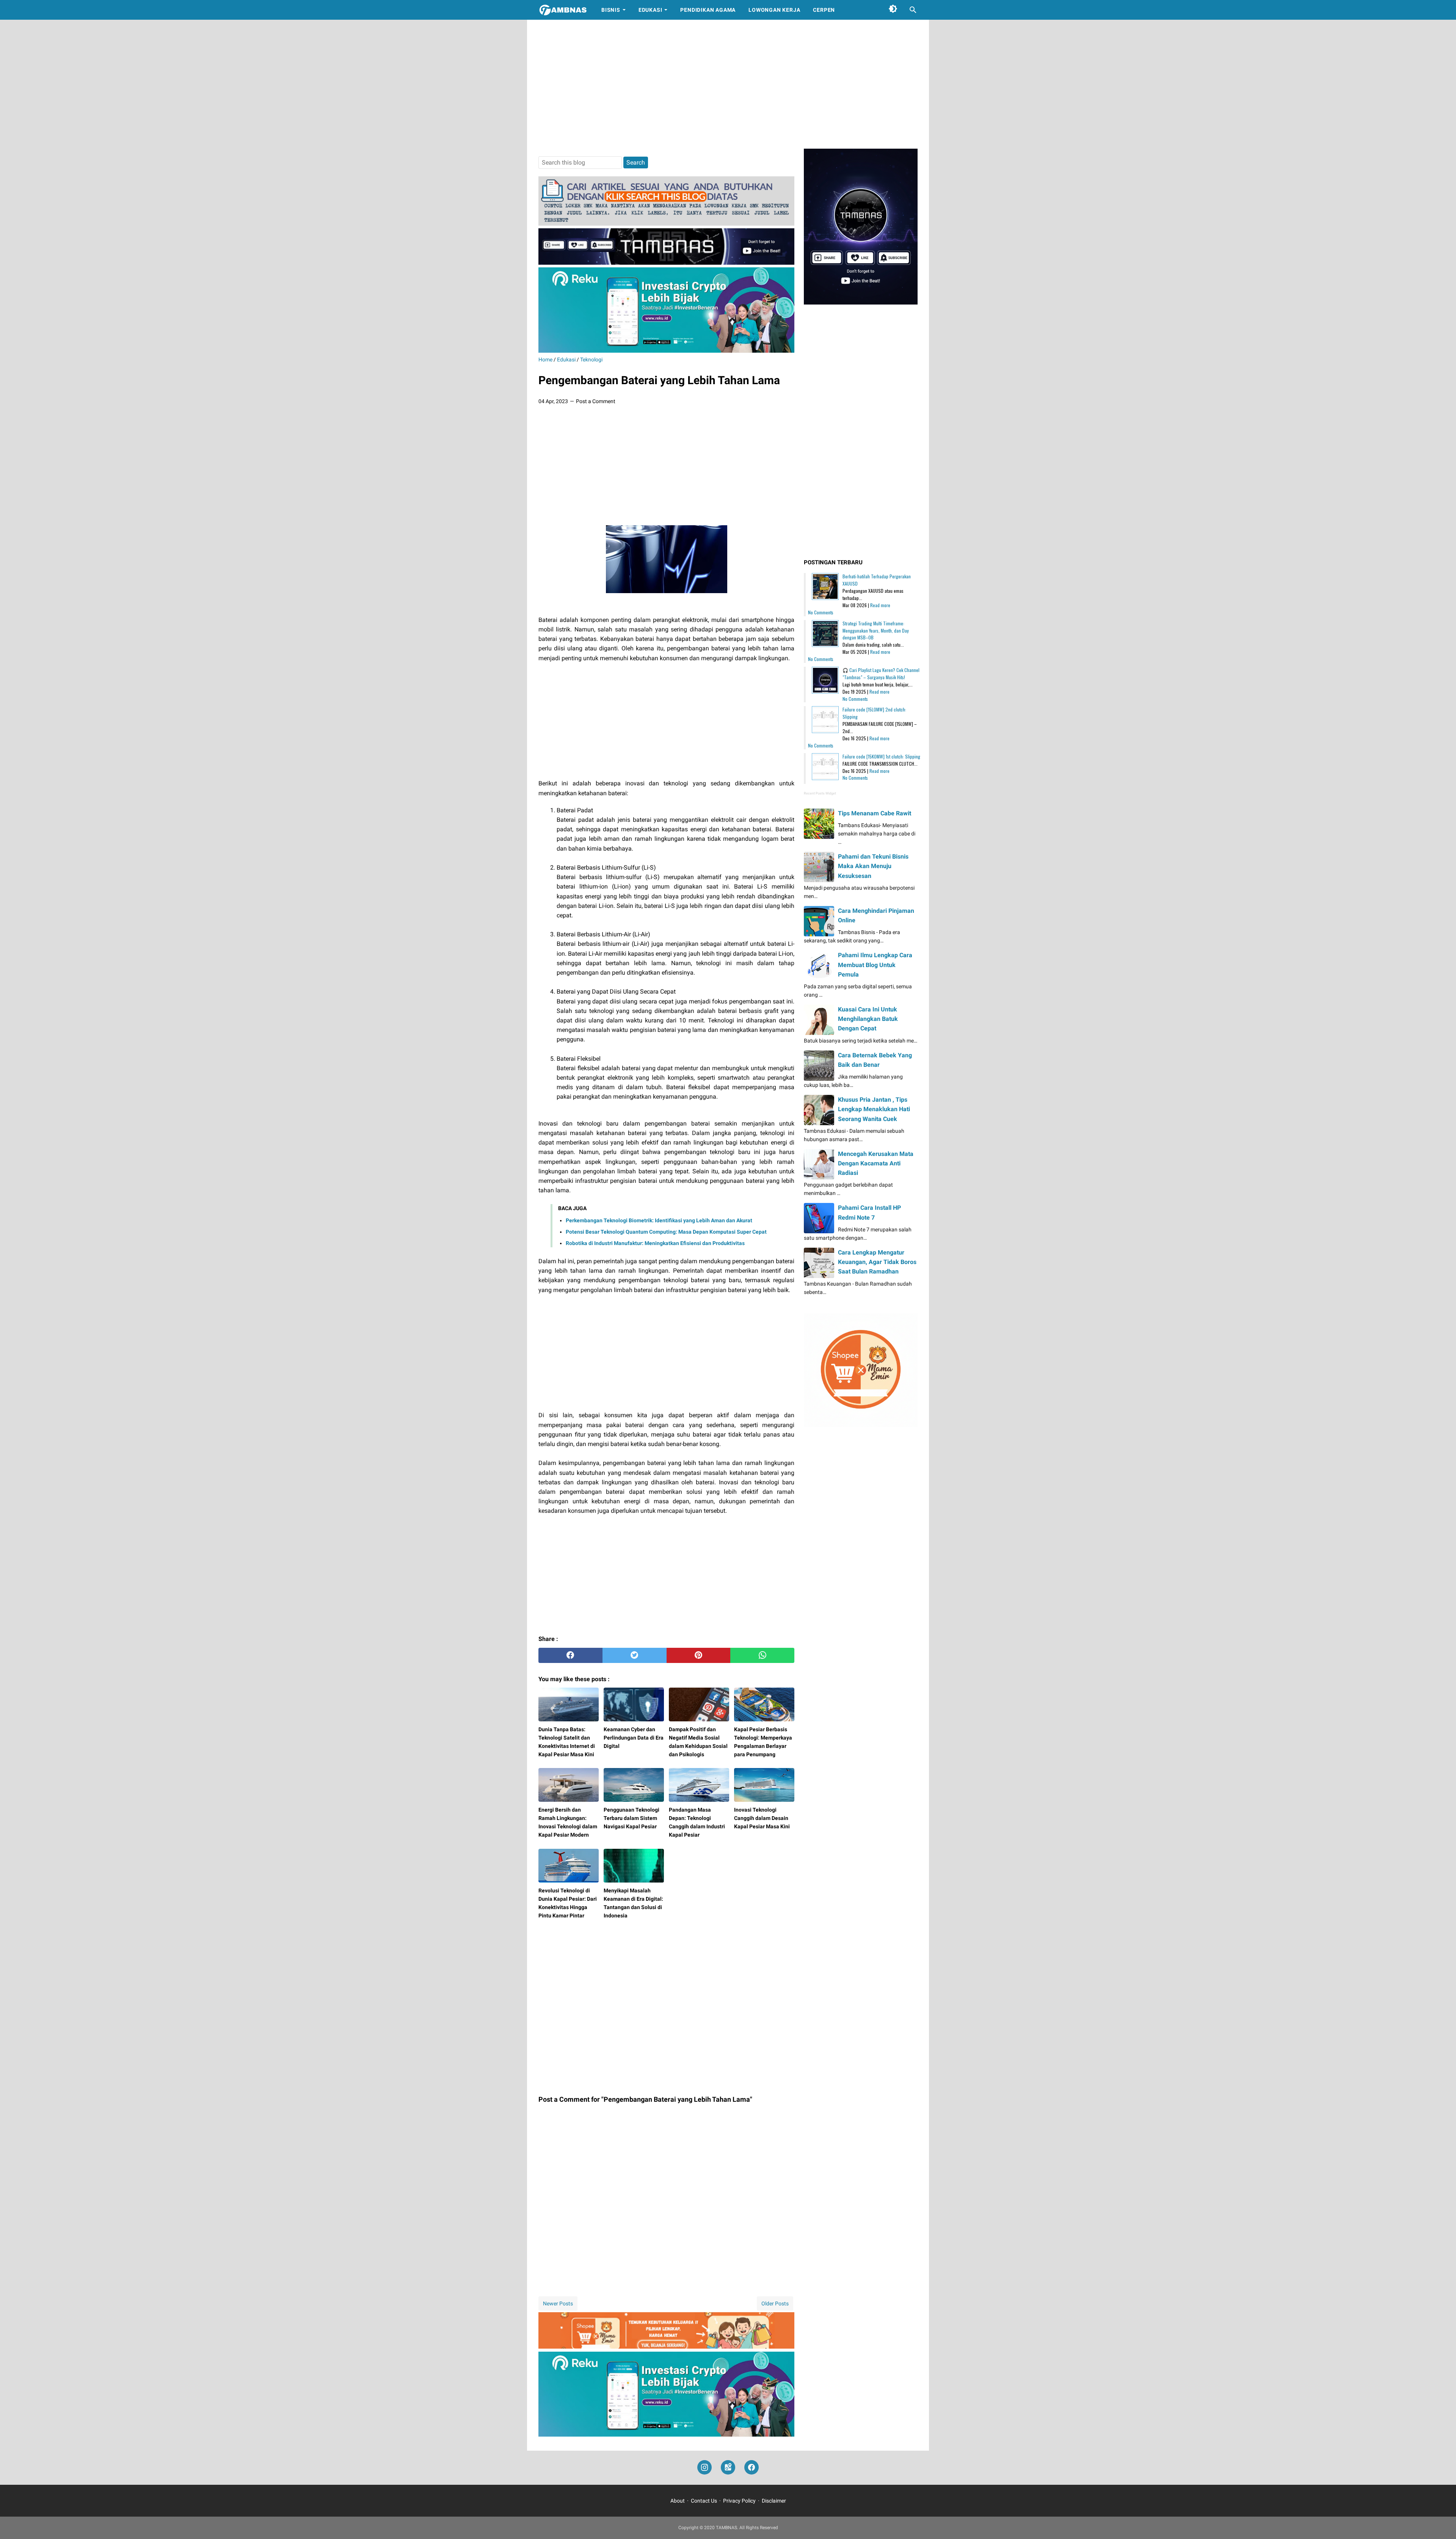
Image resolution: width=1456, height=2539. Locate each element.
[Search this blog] (913, 10)
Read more (880, 605)
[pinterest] (699, 1655)
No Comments (821, 612)
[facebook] (570, 1655)
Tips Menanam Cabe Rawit (875, 813)
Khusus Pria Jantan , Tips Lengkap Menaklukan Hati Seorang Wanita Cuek (874, 1109)
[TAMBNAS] (563, 10)
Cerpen (824, 10)
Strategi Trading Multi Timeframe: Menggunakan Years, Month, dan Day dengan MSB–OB (876, 630)
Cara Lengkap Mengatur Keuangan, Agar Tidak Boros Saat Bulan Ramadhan (877, 1262)
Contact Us (704, 2501)
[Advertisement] (728, 84)
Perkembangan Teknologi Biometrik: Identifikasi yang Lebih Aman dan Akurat (659, 1220)
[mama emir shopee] (666, 2347)
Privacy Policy (739, 2501)
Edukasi (650, 10)
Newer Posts (558, 2303)
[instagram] (704, 2468)
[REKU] (666, 351)
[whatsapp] (762, 1655)
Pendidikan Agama (708, 10)
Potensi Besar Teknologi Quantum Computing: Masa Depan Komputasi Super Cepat (666, 1232)
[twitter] (635, 1655)
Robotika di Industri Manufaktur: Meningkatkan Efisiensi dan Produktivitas (655, 1243)
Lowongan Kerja (774, 10)
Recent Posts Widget (820, 793)
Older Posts (775, 2303)
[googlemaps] (728, 2468)
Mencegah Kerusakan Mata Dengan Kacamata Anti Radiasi (876, 1163)
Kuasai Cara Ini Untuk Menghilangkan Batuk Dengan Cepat (868, 1019)
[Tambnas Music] (666, 263)
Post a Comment (596, 401)
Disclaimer (774, 2501)
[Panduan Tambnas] (666, 224)
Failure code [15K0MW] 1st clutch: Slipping (881, 756)
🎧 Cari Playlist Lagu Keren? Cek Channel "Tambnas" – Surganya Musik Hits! (881, 674)
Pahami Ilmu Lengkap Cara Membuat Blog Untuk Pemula (875, 965)
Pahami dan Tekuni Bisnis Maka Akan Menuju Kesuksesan (873, 866)
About (678, 2501)
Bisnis (611, 10)
